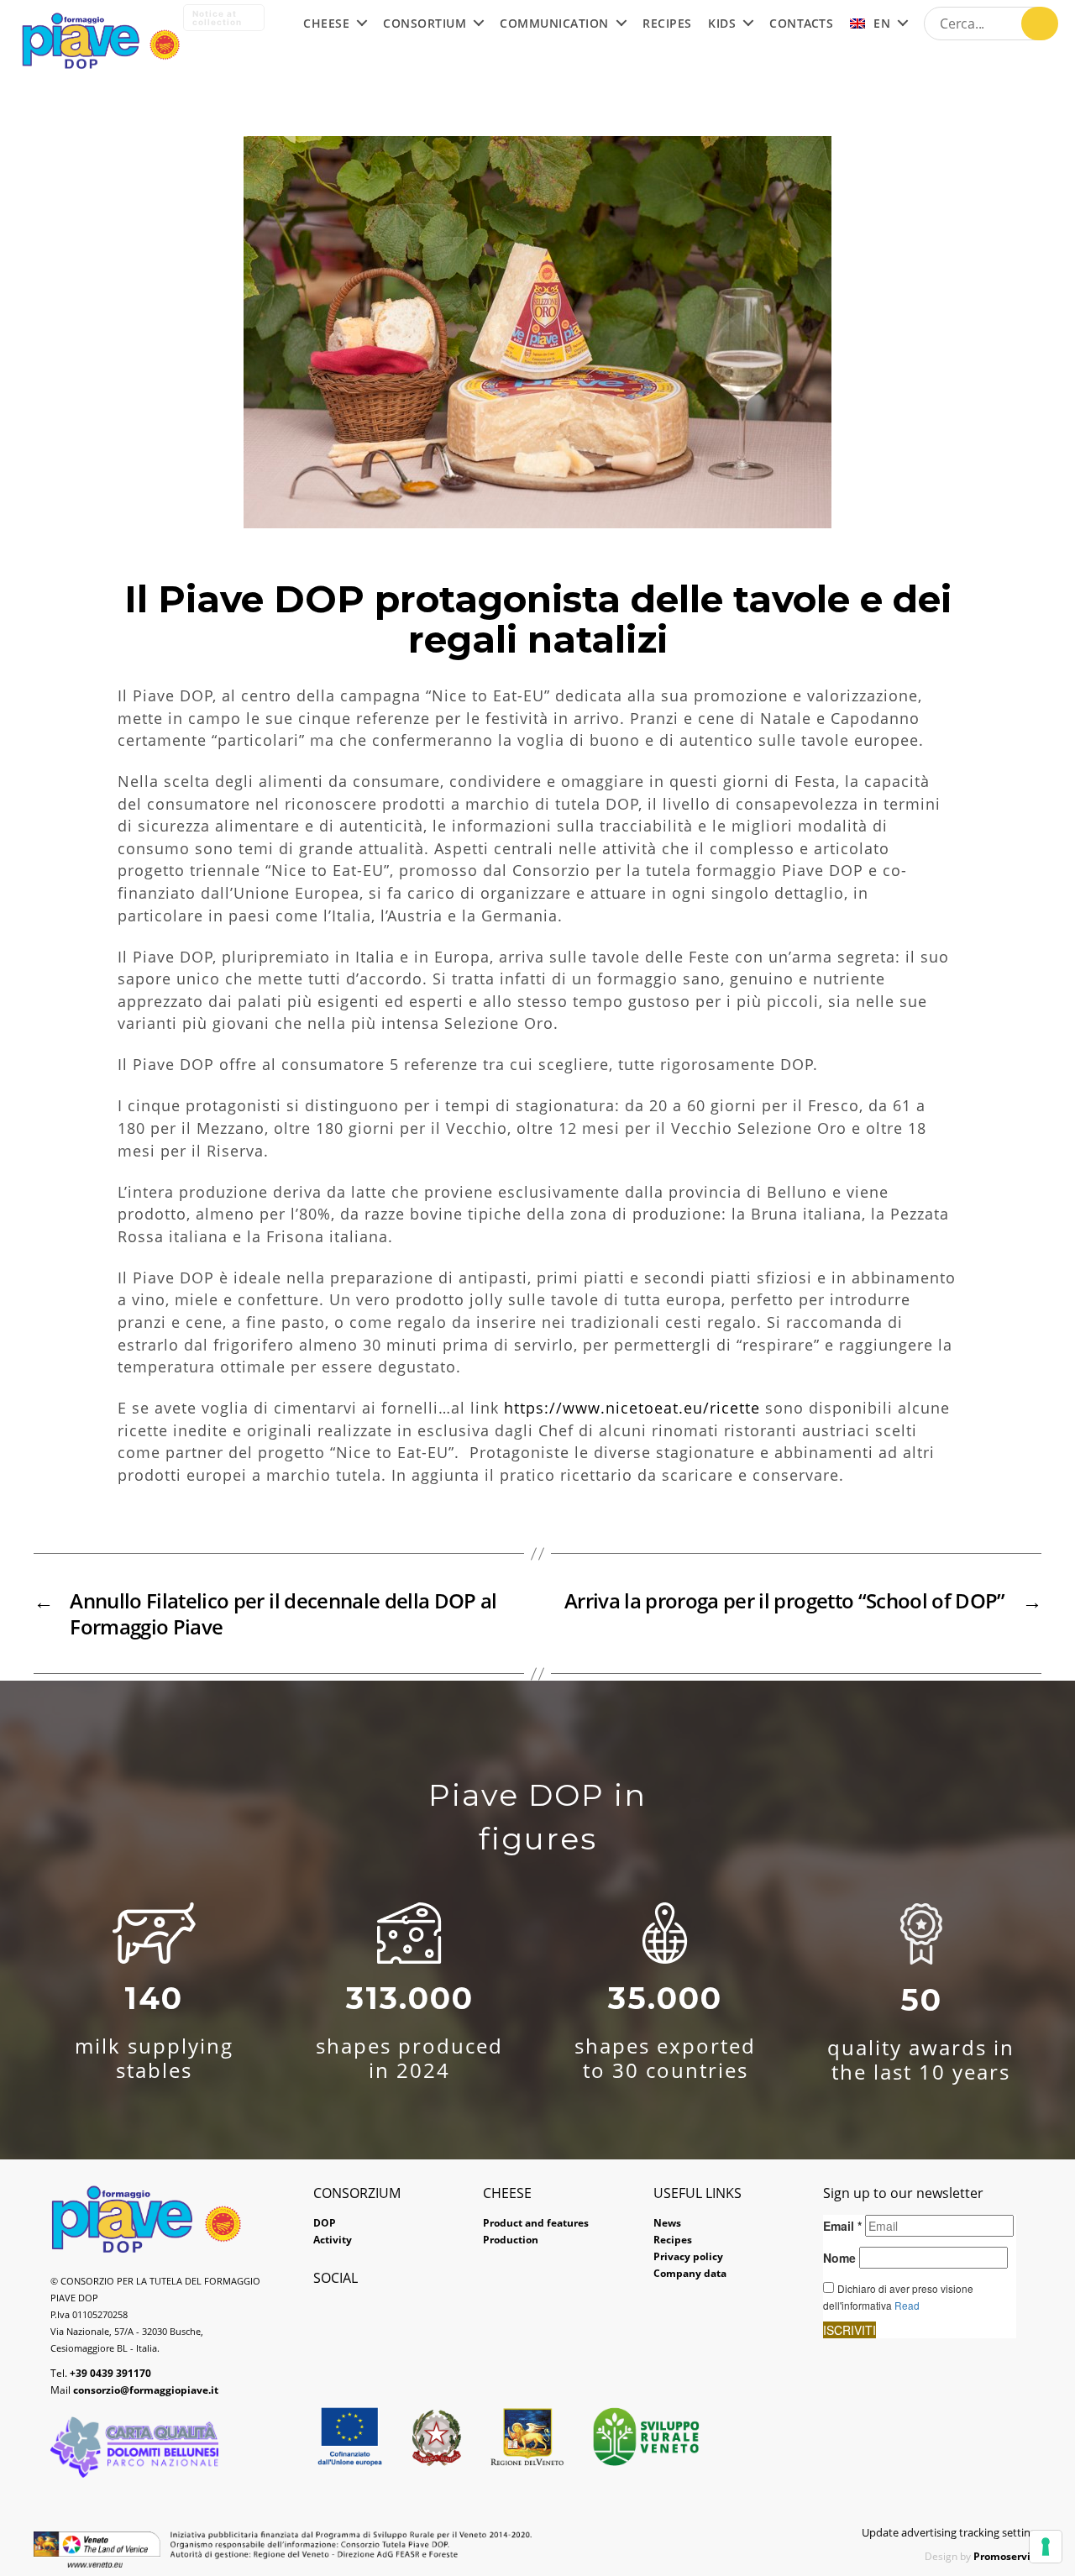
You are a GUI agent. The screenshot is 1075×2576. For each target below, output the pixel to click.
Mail (134, 2390)
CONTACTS (801, 24)
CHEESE (326, 24)
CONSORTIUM (425, 24)
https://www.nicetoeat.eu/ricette (632, 1408)
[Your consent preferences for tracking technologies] (1046, 2547)
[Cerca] (1040, 24)
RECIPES (667, 24)
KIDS (722, 24)
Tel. (101, 2373)
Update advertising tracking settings (952, 2532)
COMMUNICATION (554, 24)
